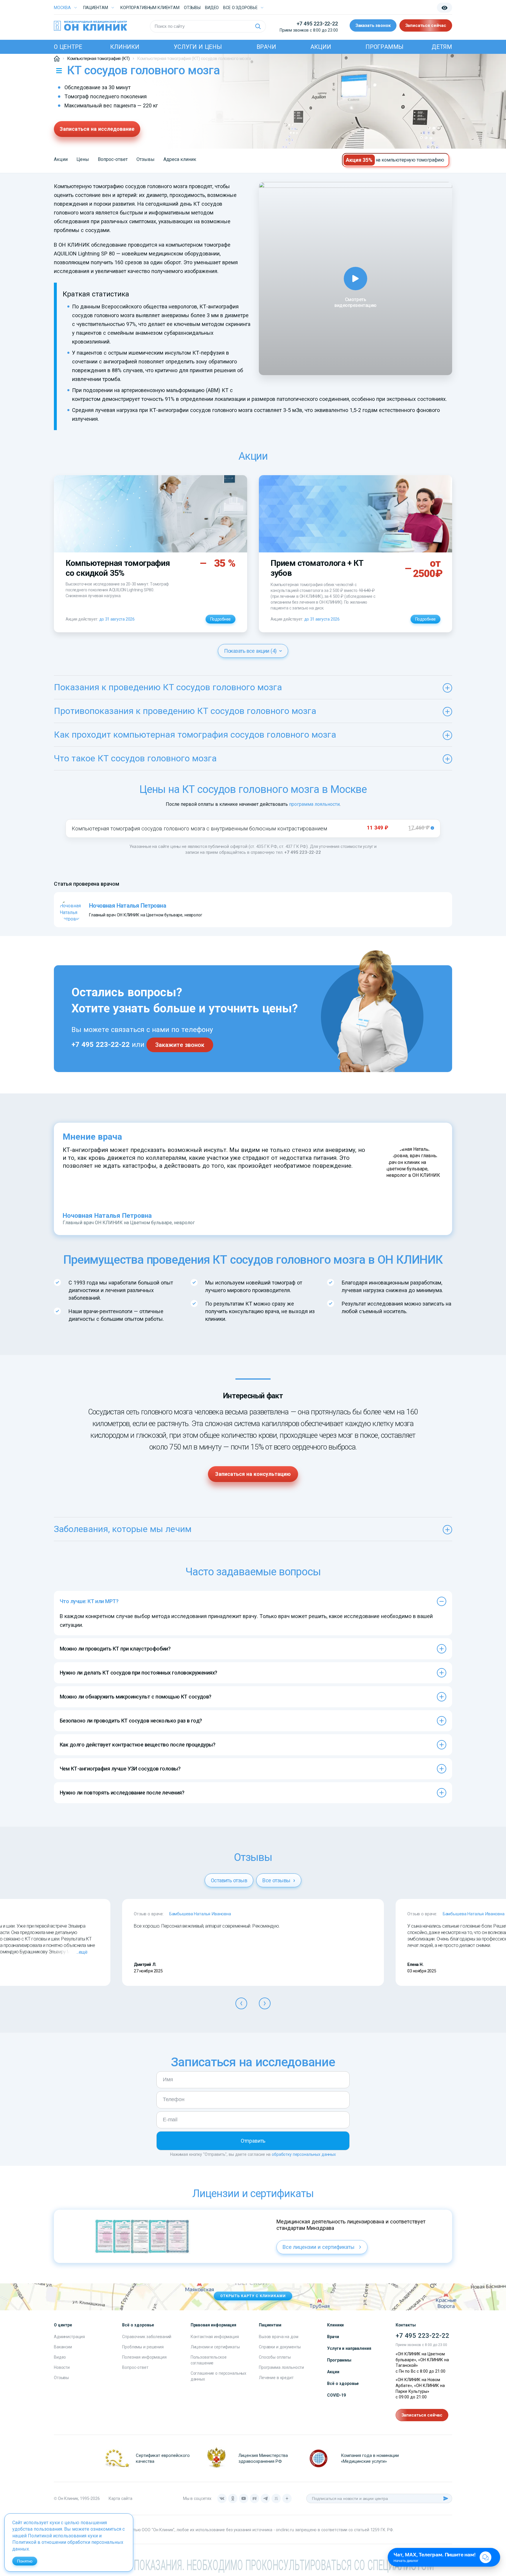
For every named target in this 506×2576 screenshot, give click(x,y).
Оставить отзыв (229, 1880)
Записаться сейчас (426, 25)
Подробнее (220, 619)
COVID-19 (336, 2395)
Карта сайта (120, 2498)
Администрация (69, 2337)
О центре (68, 47)
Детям (442, 47)
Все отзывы (277, 1880)
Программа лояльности (281, 2367)
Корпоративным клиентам (150, 8)
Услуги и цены (198, 47)
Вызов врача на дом (278, 2337)
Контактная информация (215, 2337)
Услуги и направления (349, 2348)
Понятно (25, 2561)
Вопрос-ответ (113, 159)
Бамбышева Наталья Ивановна (200, 1914)
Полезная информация (144, 2357)
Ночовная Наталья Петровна (107, 1216)
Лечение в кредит (276, 2378)
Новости (62, 2367)
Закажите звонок (180, 1045)
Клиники (125, 47)
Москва (62, 8)
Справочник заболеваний (147, 2337)
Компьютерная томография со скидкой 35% (118, 568)
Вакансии (63, 2347)
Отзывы (192, 8)
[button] (241, 2003)
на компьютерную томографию (410, 160)
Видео (60, 2357)
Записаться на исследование (97, 129)
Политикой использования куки (63, 2536)
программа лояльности (314, 804)
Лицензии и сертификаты (215, 2347)
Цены (83, 159)
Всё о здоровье (343, 2383)
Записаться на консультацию (253, 1474)
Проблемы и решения (143, 2347)
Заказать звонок (373, 25)
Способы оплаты (275, 2357)
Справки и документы (280, 2347)
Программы (384, 47)
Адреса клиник (180, 159)
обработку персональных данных (304, 2154)
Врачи (266, 47)
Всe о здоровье (240, 8)
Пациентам (96, 8)
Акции (321, 47)
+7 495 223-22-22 (317, 24)
